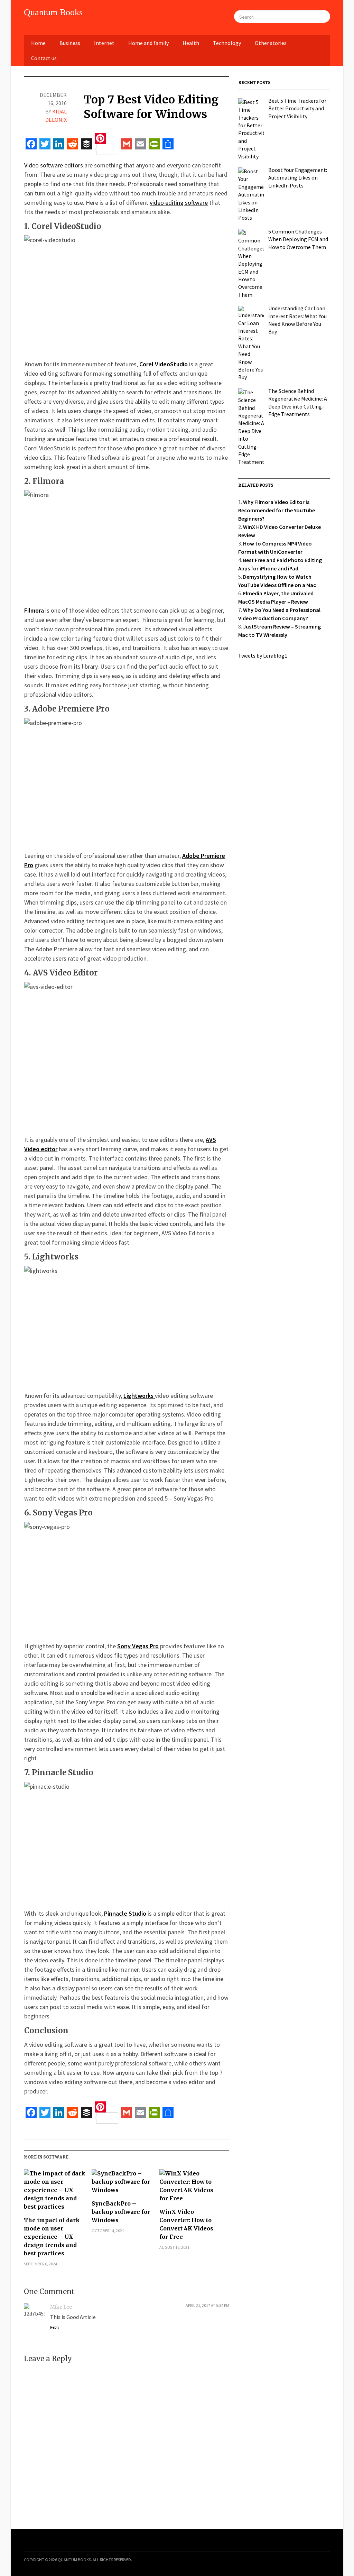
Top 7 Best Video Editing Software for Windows (151, 107)
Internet (104, 43)
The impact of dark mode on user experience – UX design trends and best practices (52, 2237)
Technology (227, 43)
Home (38, 43)
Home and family (148, 43)
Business (70, 43)
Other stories (271, 43)
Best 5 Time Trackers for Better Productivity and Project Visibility (297, 108)
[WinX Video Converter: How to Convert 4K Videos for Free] (190, 2188)
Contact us (44, 58)
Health (191, 43)
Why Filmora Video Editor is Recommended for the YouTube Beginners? (277, 510)
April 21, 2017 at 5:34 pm (207, 2305)
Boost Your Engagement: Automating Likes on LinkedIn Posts (298, 178)
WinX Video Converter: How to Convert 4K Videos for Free (186, 2224)
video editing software (179, 203)
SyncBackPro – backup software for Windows (121, 2212)
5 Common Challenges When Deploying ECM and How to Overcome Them (298, 239)
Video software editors (54, 165)
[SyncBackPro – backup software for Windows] (122, 2184)
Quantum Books (53, 12)
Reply (55, 2327)
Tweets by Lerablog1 (263, 656)
